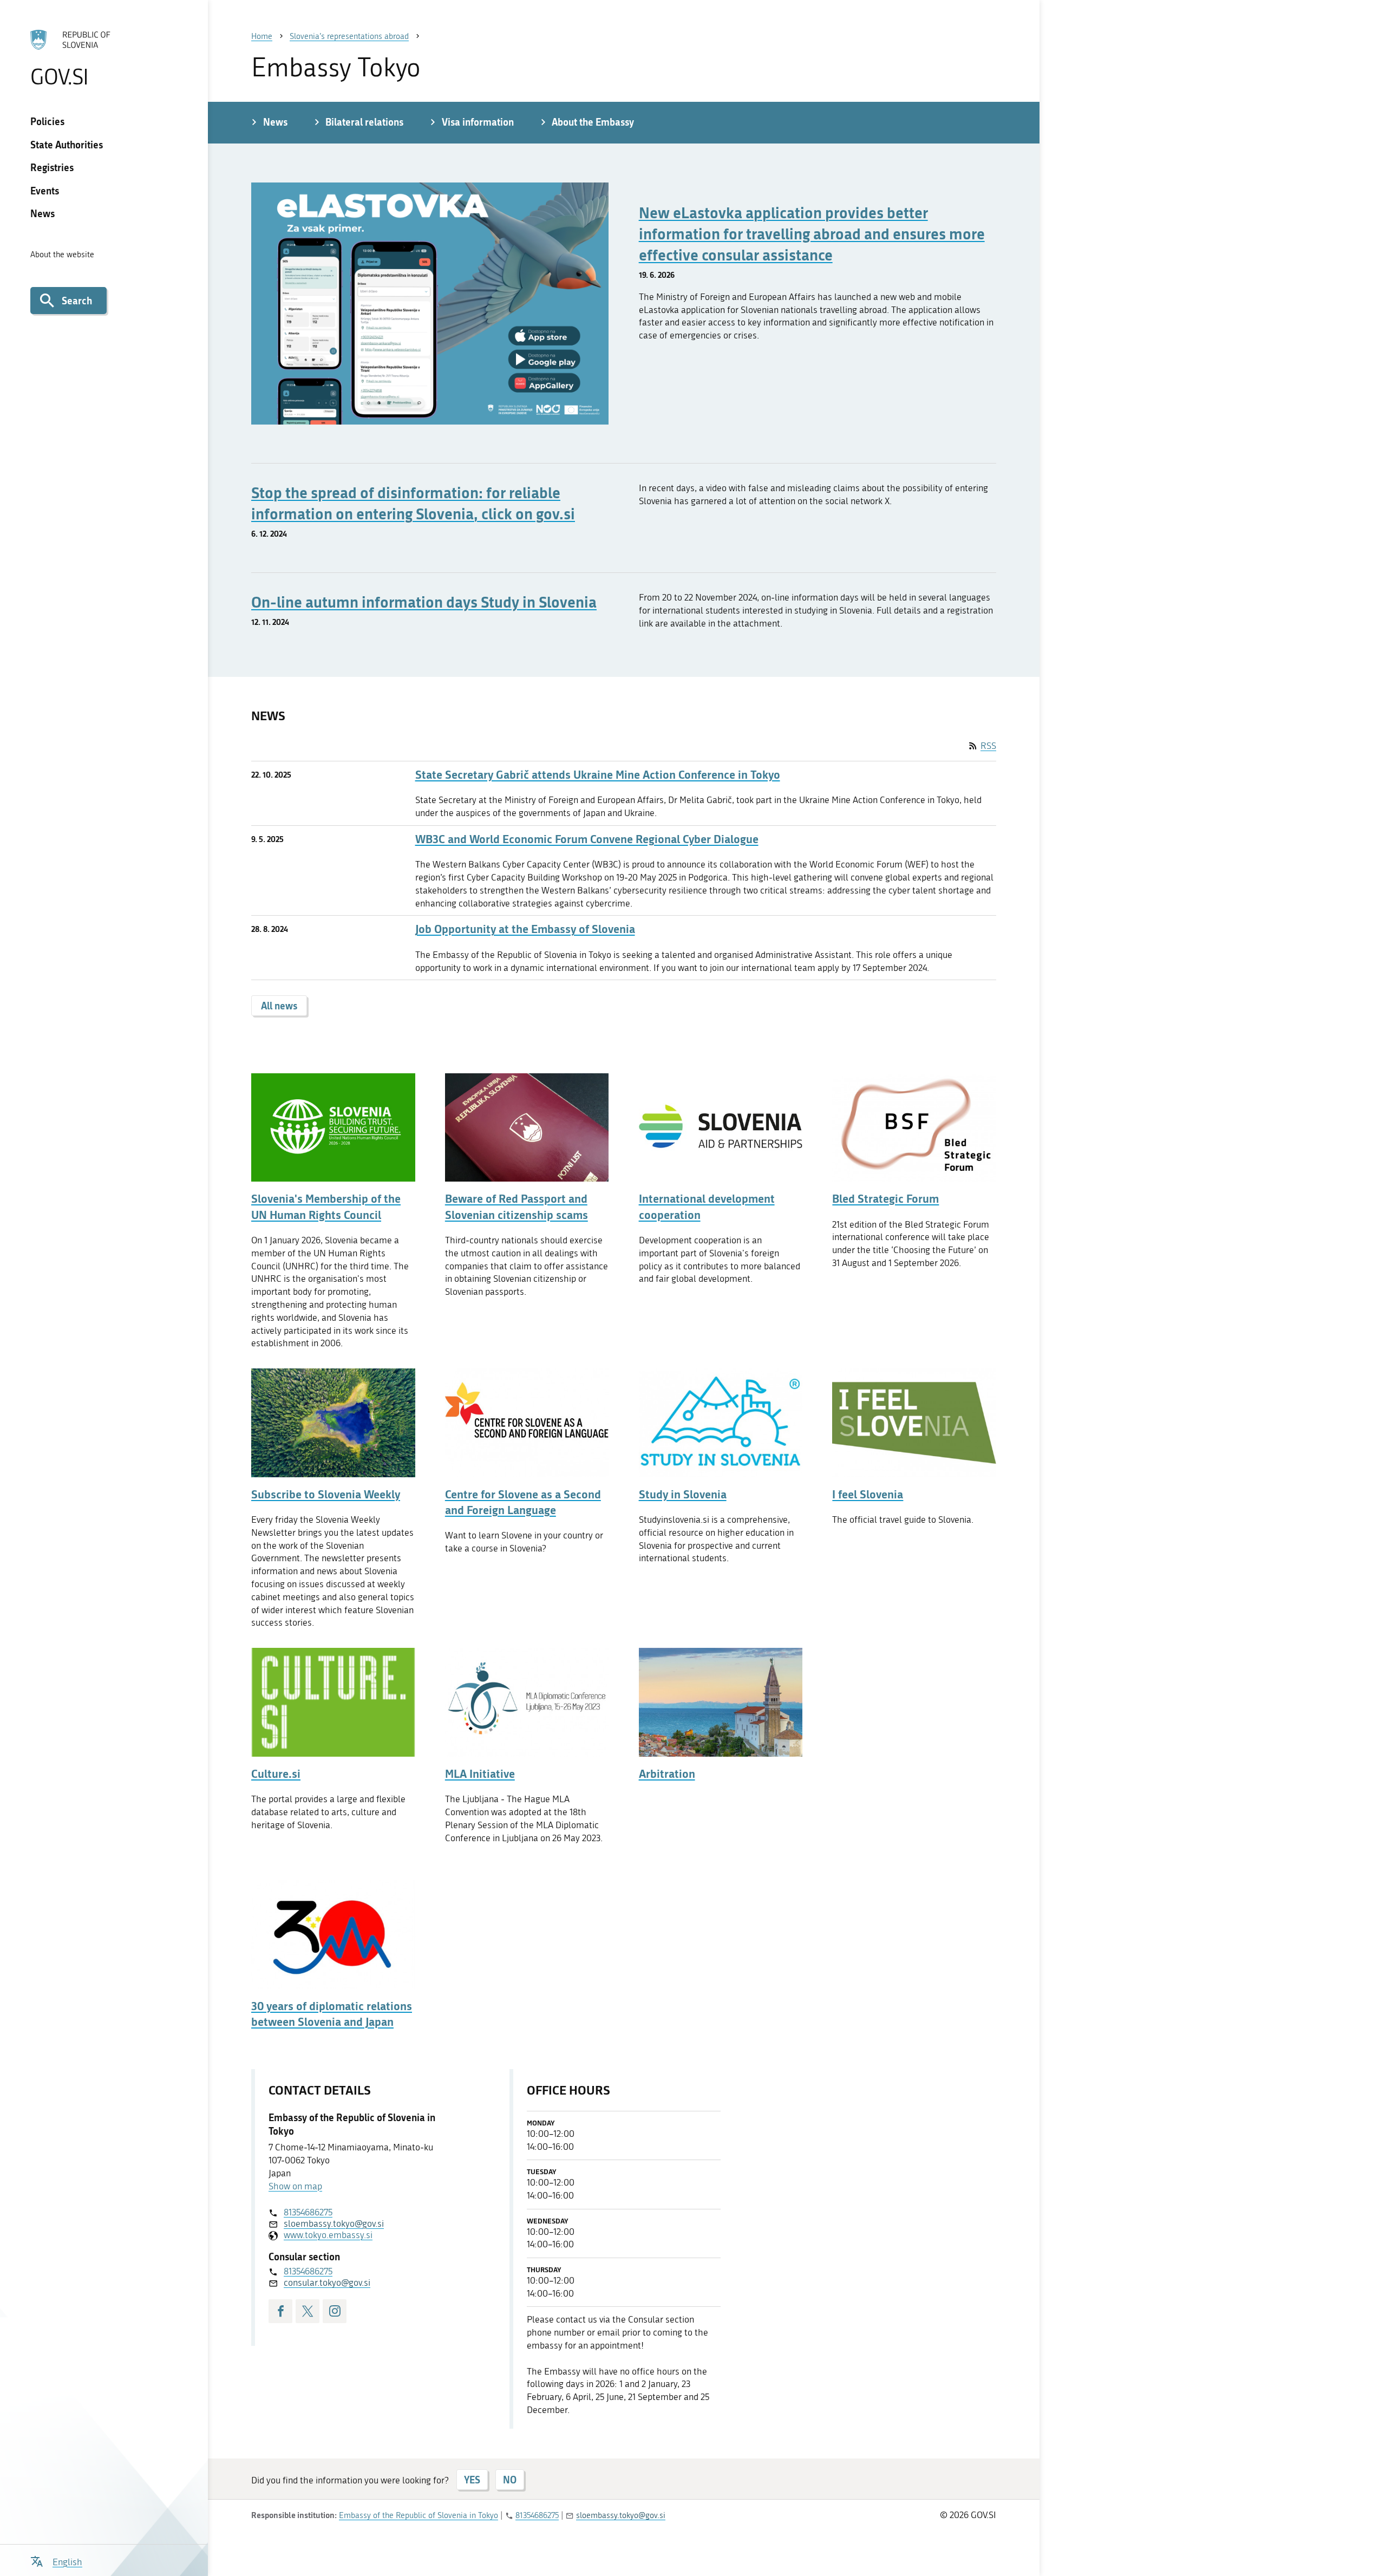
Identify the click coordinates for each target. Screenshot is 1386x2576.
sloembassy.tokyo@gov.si (334, 2223)
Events (45, 191)
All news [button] (279, 1006)
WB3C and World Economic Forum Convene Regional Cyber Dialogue (587, 839)
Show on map (295, 2186)
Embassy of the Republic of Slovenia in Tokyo (419, 2515)
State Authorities (67, 145)
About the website (62, 255)
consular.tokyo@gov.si (327, 2282)
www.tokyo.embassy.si (328, 2235)
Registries (52, 167)
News (43, 213)
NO (510, 2480)
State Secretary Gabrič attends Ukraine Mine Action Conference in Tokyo (598, 775)
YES (472, 2480)
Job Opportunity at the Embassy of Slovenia (525, 929)
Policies (47, 121)
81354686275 (308, 2212)
